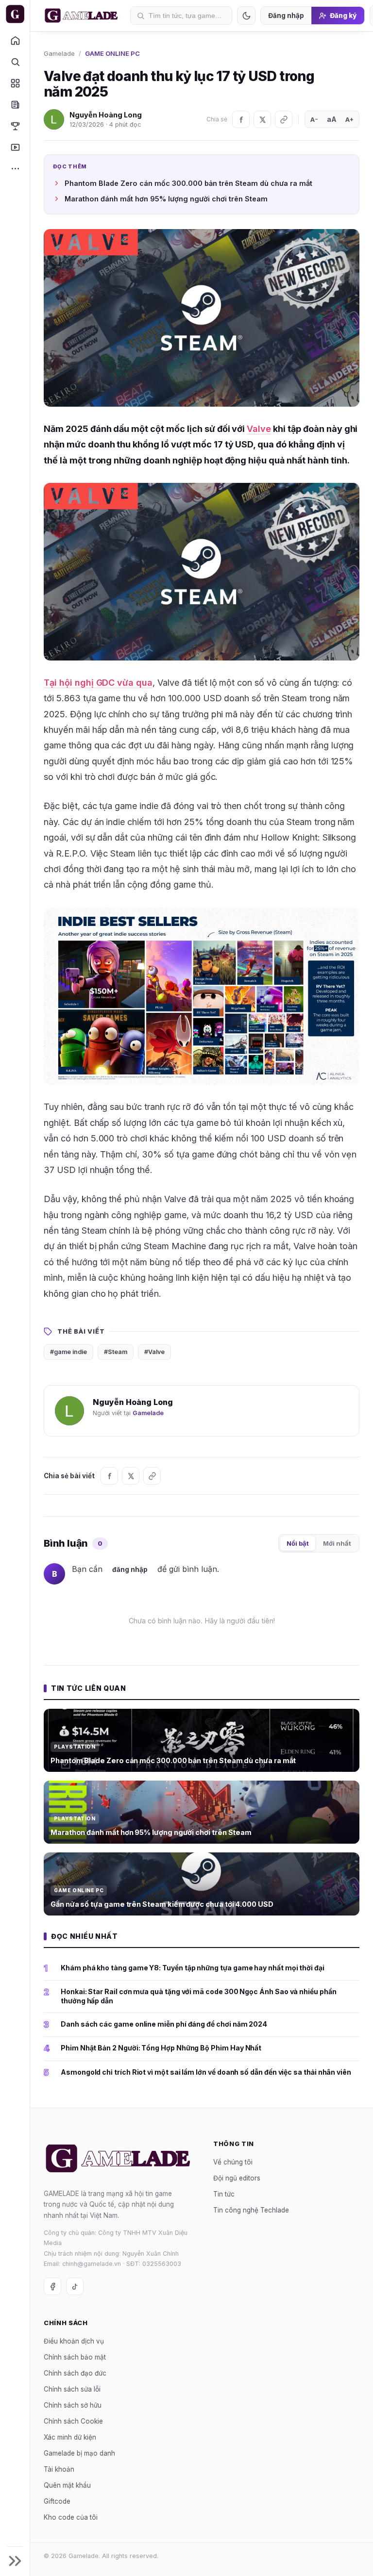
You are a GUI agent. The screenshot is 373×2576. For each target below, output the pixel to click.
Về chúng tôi (233, 2162)
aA (332, 119)
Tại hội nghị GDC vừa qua (98, 683)
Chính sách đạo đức (75, 2373)
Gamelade (59, 53)
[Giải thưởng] (15, 126)
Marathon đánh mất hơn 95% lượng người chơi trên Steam (166, 199)
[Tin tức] (15, 104)
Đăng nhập (286, 16)
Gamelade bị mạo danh (79, 2453)
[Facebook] (241, 119)
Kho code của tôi (71, 2517)
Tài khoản (59, 2469)
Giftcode (57, 2501)
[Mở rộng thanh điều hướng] (15, 2561)
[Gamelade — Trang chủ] (15, 14)
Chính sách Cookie (73, 2421)
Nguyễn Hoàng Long (106, 115)
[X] (262, 119)
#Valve (154, 1352)
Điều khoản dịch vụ (74, 2341)
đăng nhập (130, 1569)
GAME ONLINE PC (112, 53)
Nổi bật (298, 1543)
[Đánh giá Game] (15, 83)
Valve (259, 429)
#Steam (116, 1352)
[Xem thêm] (15, 168)
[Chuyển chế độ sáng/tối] (246, 16)
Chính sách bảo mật (75, 2357)
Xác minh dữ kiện (70, 2437)
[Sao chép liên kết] (284, 119)
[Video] (15, 147)
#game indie (68, 1352)
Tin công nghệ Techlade (251, 2210)
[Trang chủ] (15, 40)
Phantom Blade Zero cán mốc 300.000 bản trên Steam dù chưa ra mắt (188, 183)
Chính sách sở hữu (73, 2405)
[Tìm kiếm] (15, 62)
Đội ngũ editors (237, 2178)
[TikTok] (75, 2286)
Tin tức (224, 2194)
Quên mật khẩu (67, 2485)
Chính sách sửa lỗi (72, 2389)
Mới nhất (337, 1543)
